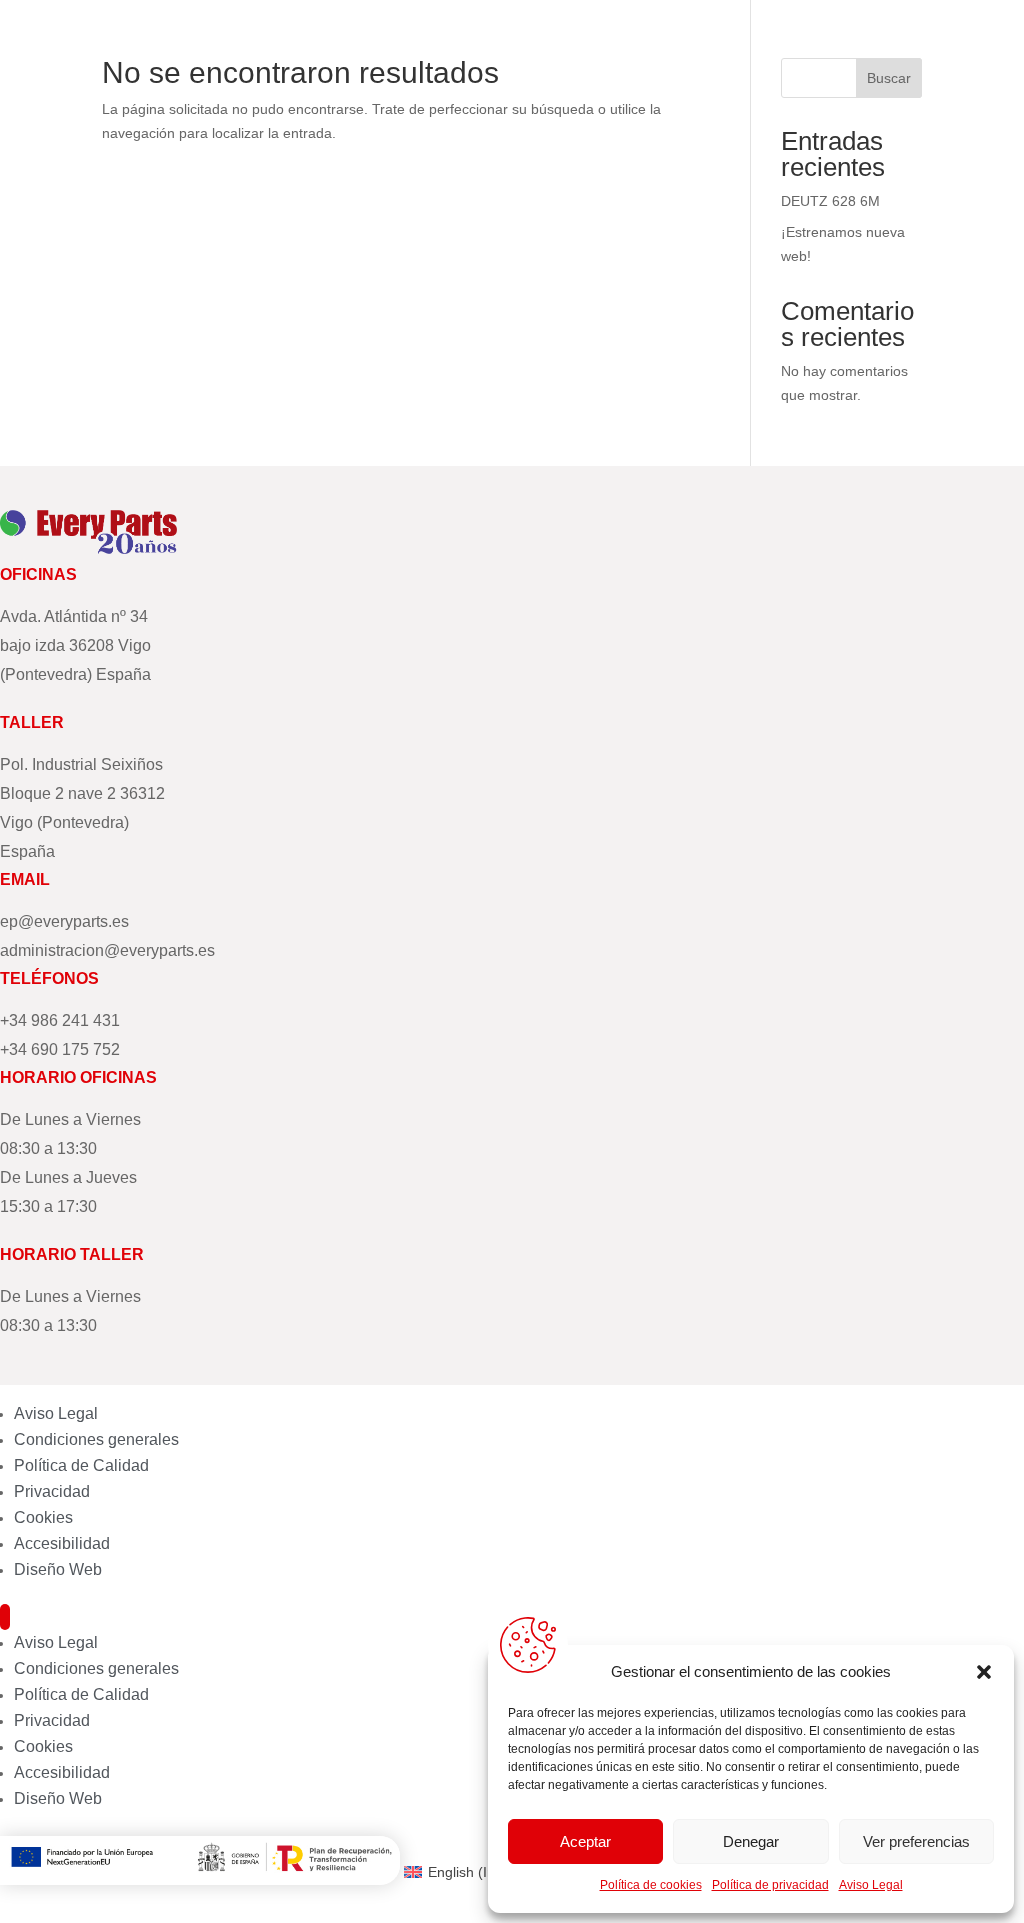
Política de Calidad (81, 1465)
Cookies (43, 1517)
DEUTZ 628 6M (830, 201)
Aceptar (585, 1841)
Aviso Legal (871, 1885)
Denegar (751, 1841)
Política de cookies (651, 1885)
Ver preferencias (916, 1841)
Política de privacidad (770, 1885)
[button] (984, 1672)
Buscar (889, 78)
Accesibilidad (62, 1543)
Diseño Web (58, 1569)
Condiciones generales (96, 1439)
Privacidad (52, 1491)
